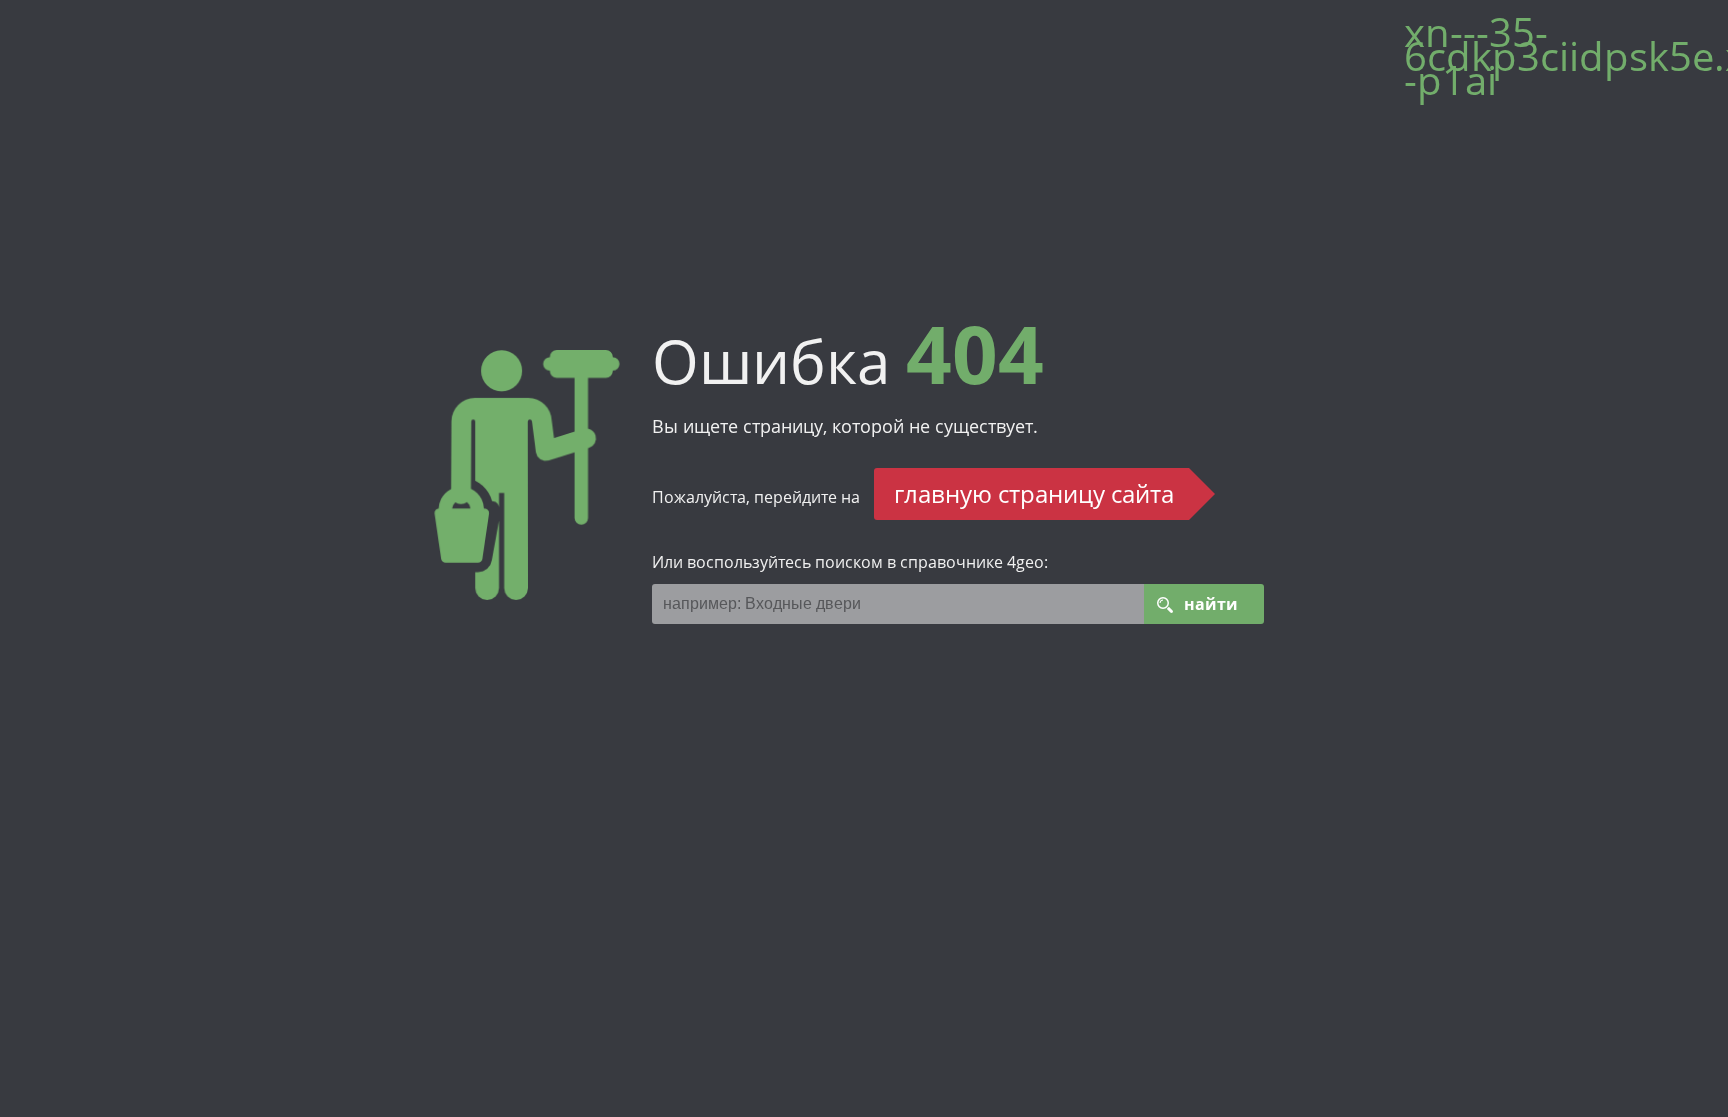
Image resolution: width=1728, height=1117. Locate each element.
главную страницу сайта (1034, 493)
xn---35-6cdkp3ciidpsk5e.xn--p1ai (1556, 63)
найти (1211, 604)
